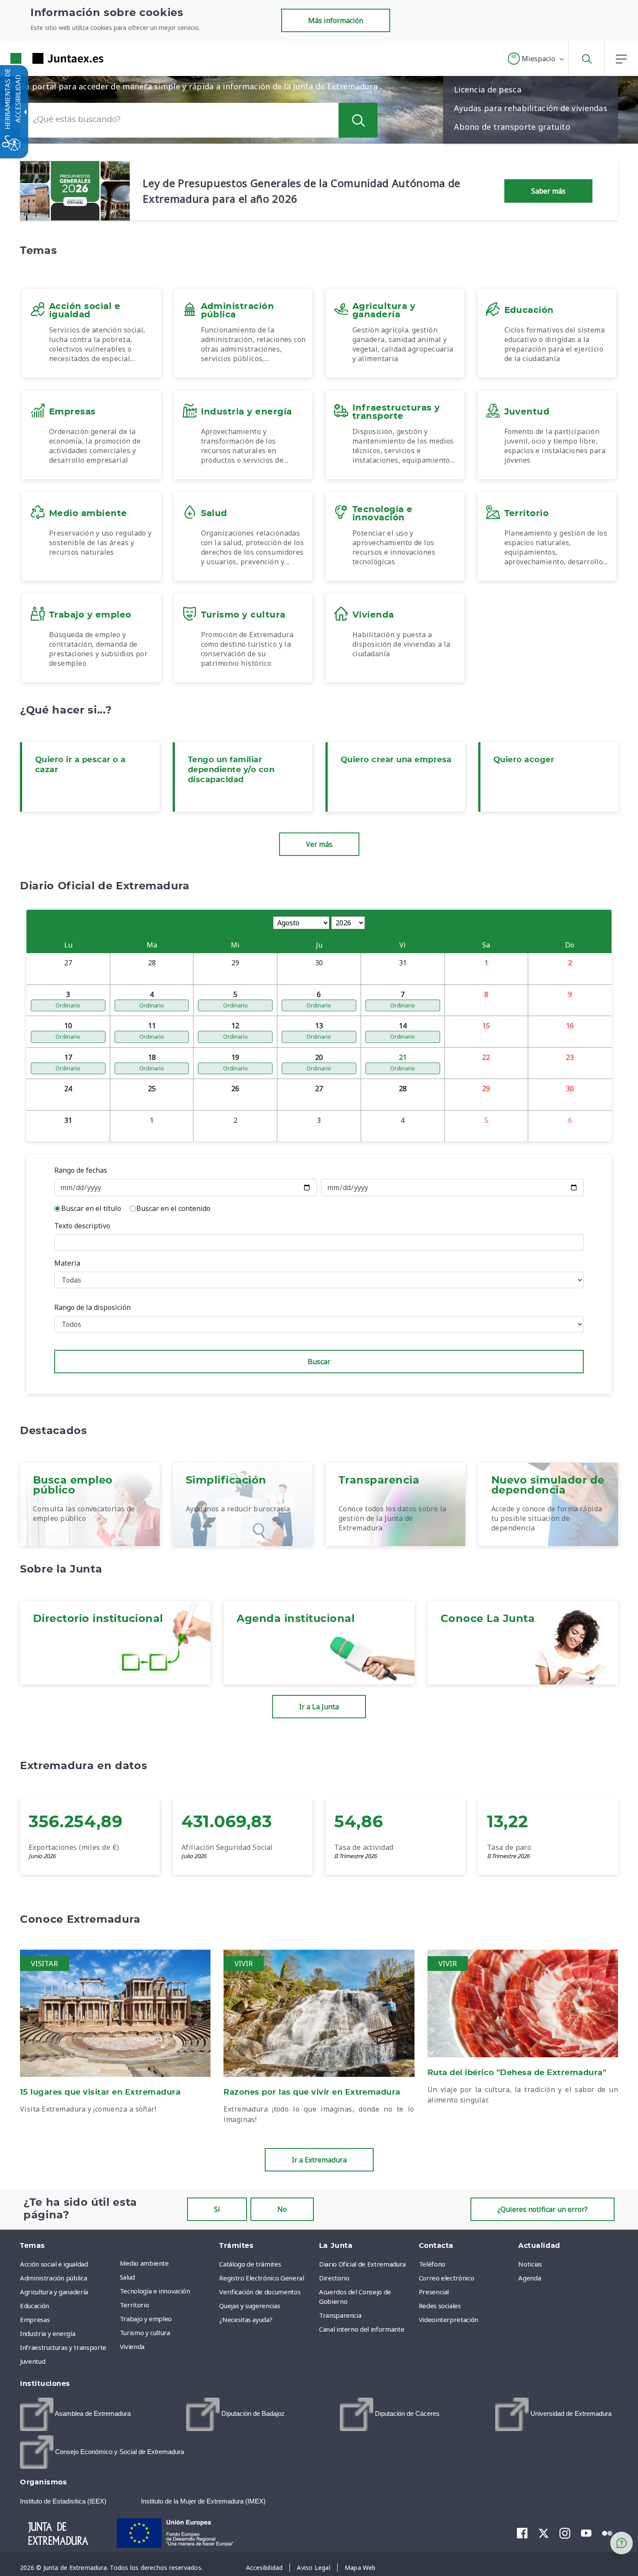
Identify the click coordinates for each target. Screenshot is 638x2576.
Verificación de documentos (260, 2292)
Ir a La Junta (319, 1707)
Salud (127, 2277)
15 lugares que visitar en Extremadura (100, 2092)
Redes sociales (440, 2306)
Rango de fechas (81, 1170)
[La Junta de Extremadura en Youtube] (586, 2533)
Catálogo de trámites (250, 2264)
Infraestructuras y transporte (63, 2347)
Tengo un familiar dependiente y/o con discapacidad (231, 770)
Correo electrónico (447, 2278)
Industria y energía (48, 2333)
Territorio (135, 2305)
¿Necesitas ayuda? (246, 2319)
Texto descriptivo (82, 1226)
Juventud (33, 2361)
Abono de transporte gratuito (512, 127)
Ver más (319, 844)
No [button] (282, 2209)
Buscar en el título (91, 1208)
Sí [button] (217, 2209)
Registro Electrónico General (261, 2278)
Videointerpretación (449, 2319)
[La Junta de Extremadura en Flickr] (607, 2533)
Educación (35, 2306)
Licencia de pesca (488, 89)
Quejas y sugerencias (250, 2306)
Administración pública (53, 2278)
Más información (336, 20)
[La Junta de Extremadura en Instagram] (565, 2533)
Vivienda (132, 2346)
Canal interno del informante (362, 2329)
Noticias (530, 2264)
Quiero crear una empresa (396, 760)
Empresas (35, 2319)
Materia (67, 1263)
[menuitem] (168, 2263)
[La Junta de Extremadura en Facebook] (522, 2533)
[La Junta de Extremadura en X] (544, 2533)
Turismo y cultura (145, 2333)
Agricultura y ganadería (54, 2292)
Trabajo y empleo (146, 2319)
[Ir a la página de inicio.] (41, 58)
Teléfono (432, 2264)
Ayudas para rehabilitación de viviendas (531, 108)
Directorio (334, 2278)
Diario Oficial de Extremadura (362, 2264)
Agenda (529, 2278)
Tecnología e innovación (155, 2291)
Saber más (548, 191)
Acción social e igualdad (54, 2264)
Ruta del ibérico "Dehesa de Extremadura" (517, 2073)
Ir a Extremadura (319, 2160)
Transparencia (340, 2315)
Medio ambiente (144, 2263)
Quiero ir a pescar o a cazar (81, 765)
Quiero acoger (524, 760)
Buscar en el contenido (173, 1208)
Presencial (434, 2292)
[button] (536, 59)
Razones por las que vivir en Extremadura (312, 2092)
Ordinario (68, 1005)
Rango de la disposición (92, 1307)
